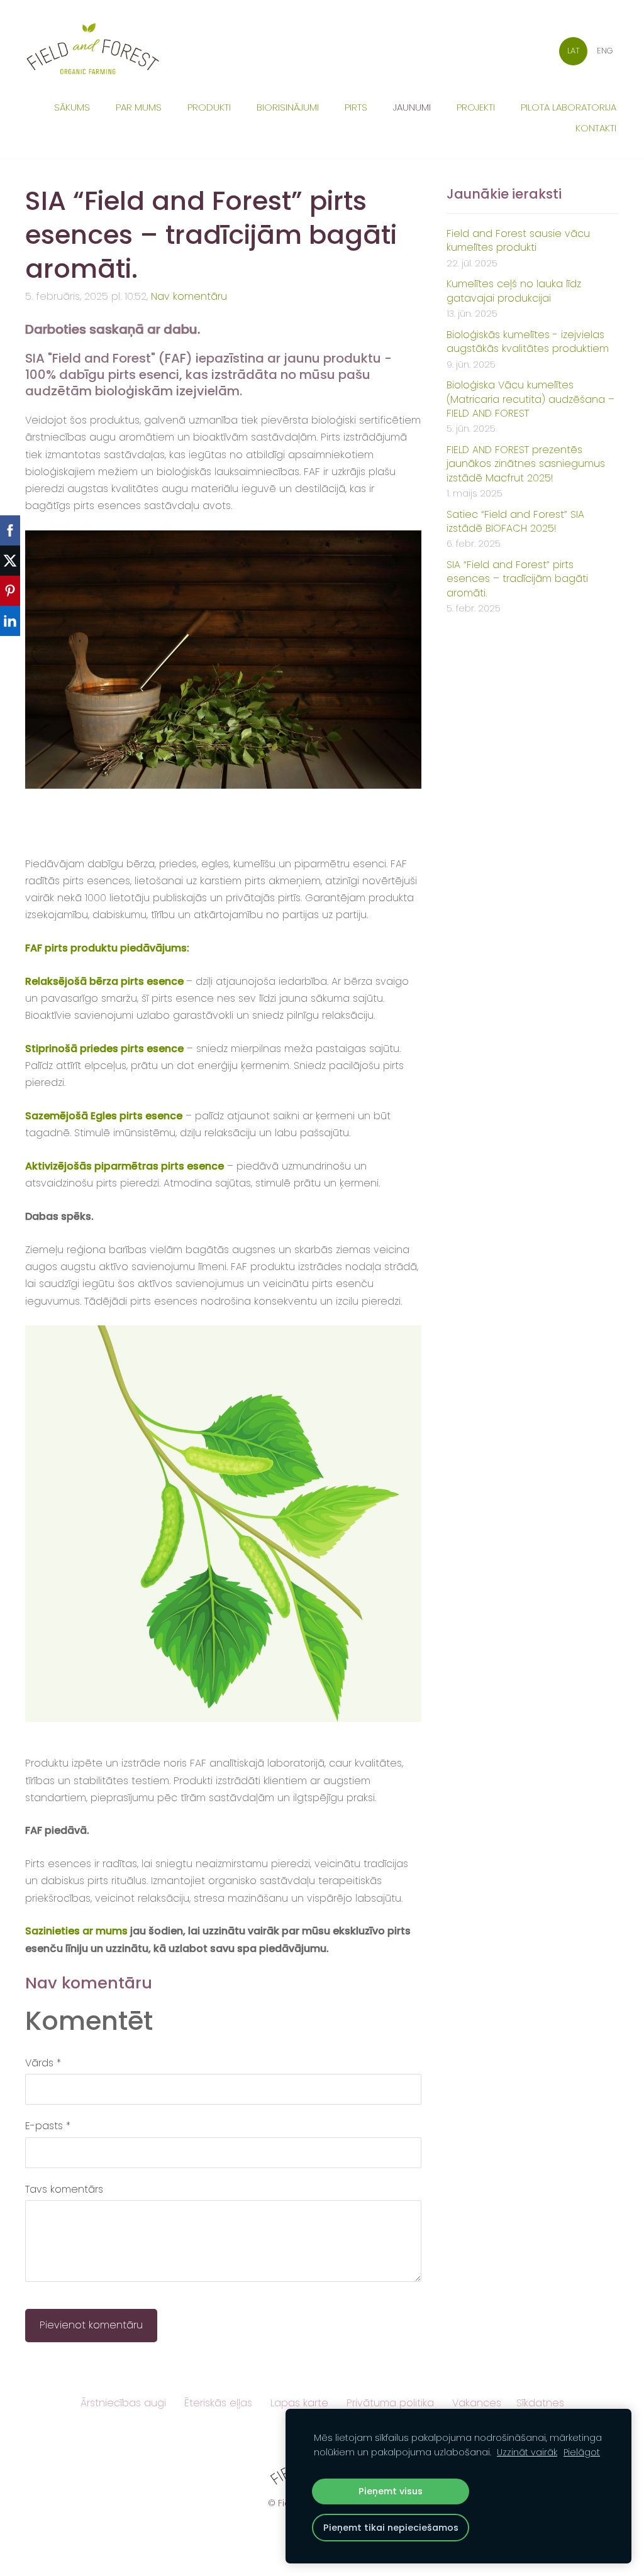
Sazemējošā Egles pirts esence (104, 1116)
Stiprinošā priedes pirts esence (104, 1049)
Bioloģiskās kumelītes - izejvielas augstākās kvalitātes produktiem (528, 342)
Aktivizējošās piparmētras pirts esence (125, 1166)
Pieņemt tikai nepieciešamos (391, 2528)
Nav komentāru (189, 296)
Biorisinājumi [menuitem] (288, 107)
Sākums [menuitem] (72, 107)
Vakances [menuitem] (477, 2403)
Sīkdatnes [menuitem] (540, 2403)
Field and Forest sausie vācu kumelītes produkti (518, 241)
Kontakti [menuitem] (596, 128)
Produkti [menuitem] (209, 107)
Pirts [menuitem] (356, 107)
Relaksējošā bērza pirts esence (104, 981)
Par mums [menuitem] (139, 107)
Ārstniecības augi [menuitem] (123, 2403)
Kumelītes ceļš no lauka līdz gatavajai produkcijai (514, 291)
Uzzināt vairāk (527, 2452)
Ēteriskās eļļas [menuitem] (218, 2403)
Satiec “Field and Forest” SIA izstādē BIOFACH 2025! (515, 522)
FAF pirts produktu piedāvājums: (107, 948)
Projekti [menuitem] (476, 107)
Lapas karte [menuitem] (299, 2403)
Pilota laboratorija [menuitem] (569, 107)
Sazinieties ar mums (76, 1931)
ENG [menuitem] (605, 51)
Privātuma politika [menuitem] (390, 2403)
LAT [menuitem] (574, 51)
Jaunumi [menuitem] (412, 107)
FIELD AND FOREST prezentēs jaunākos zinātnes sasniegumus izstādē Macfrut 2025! (526, 464)
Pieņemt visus (391, 2491)
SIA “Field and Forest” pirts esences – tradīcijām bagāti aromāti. (517, 579)
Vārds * (43, 2063)
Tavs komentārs (64, 2189)
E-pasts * (48, 2126)
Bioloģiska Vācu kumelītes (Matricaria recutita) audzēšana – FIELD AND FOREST (530, 399)
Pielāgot (582, 2452)
